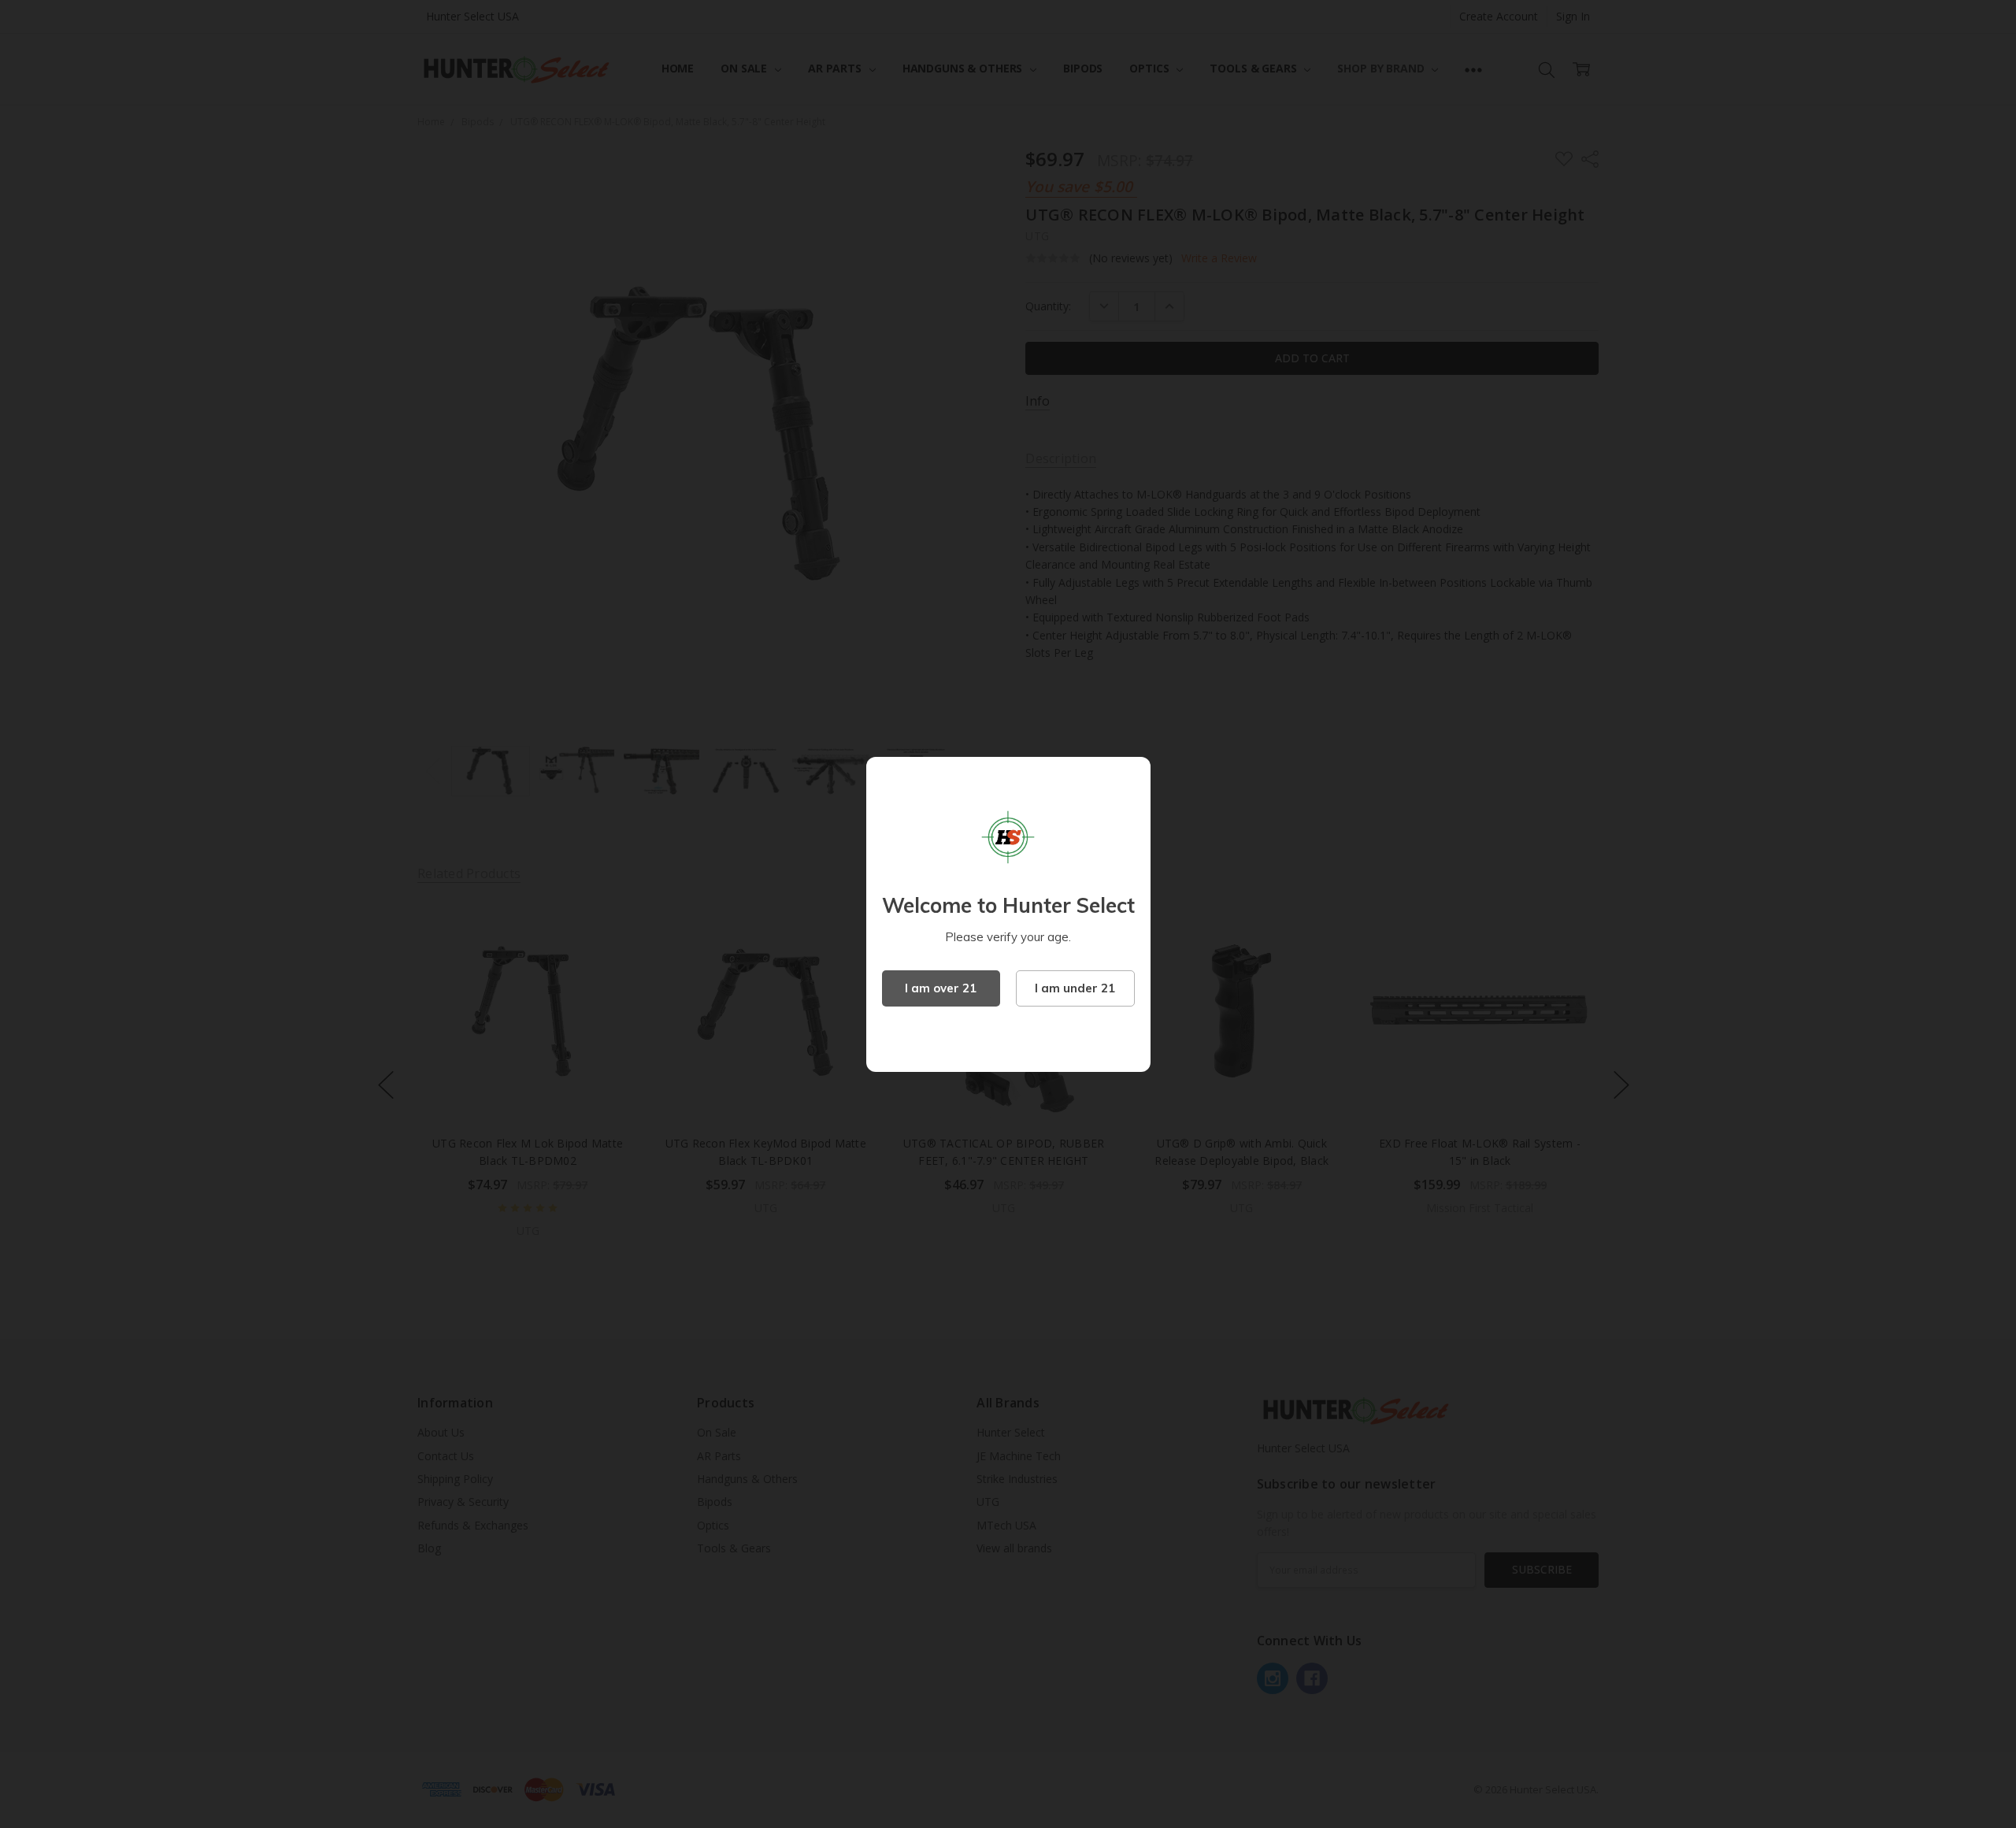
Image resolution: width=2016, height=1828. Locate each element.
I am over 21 (941, 988)
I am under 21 (1075, 988)
